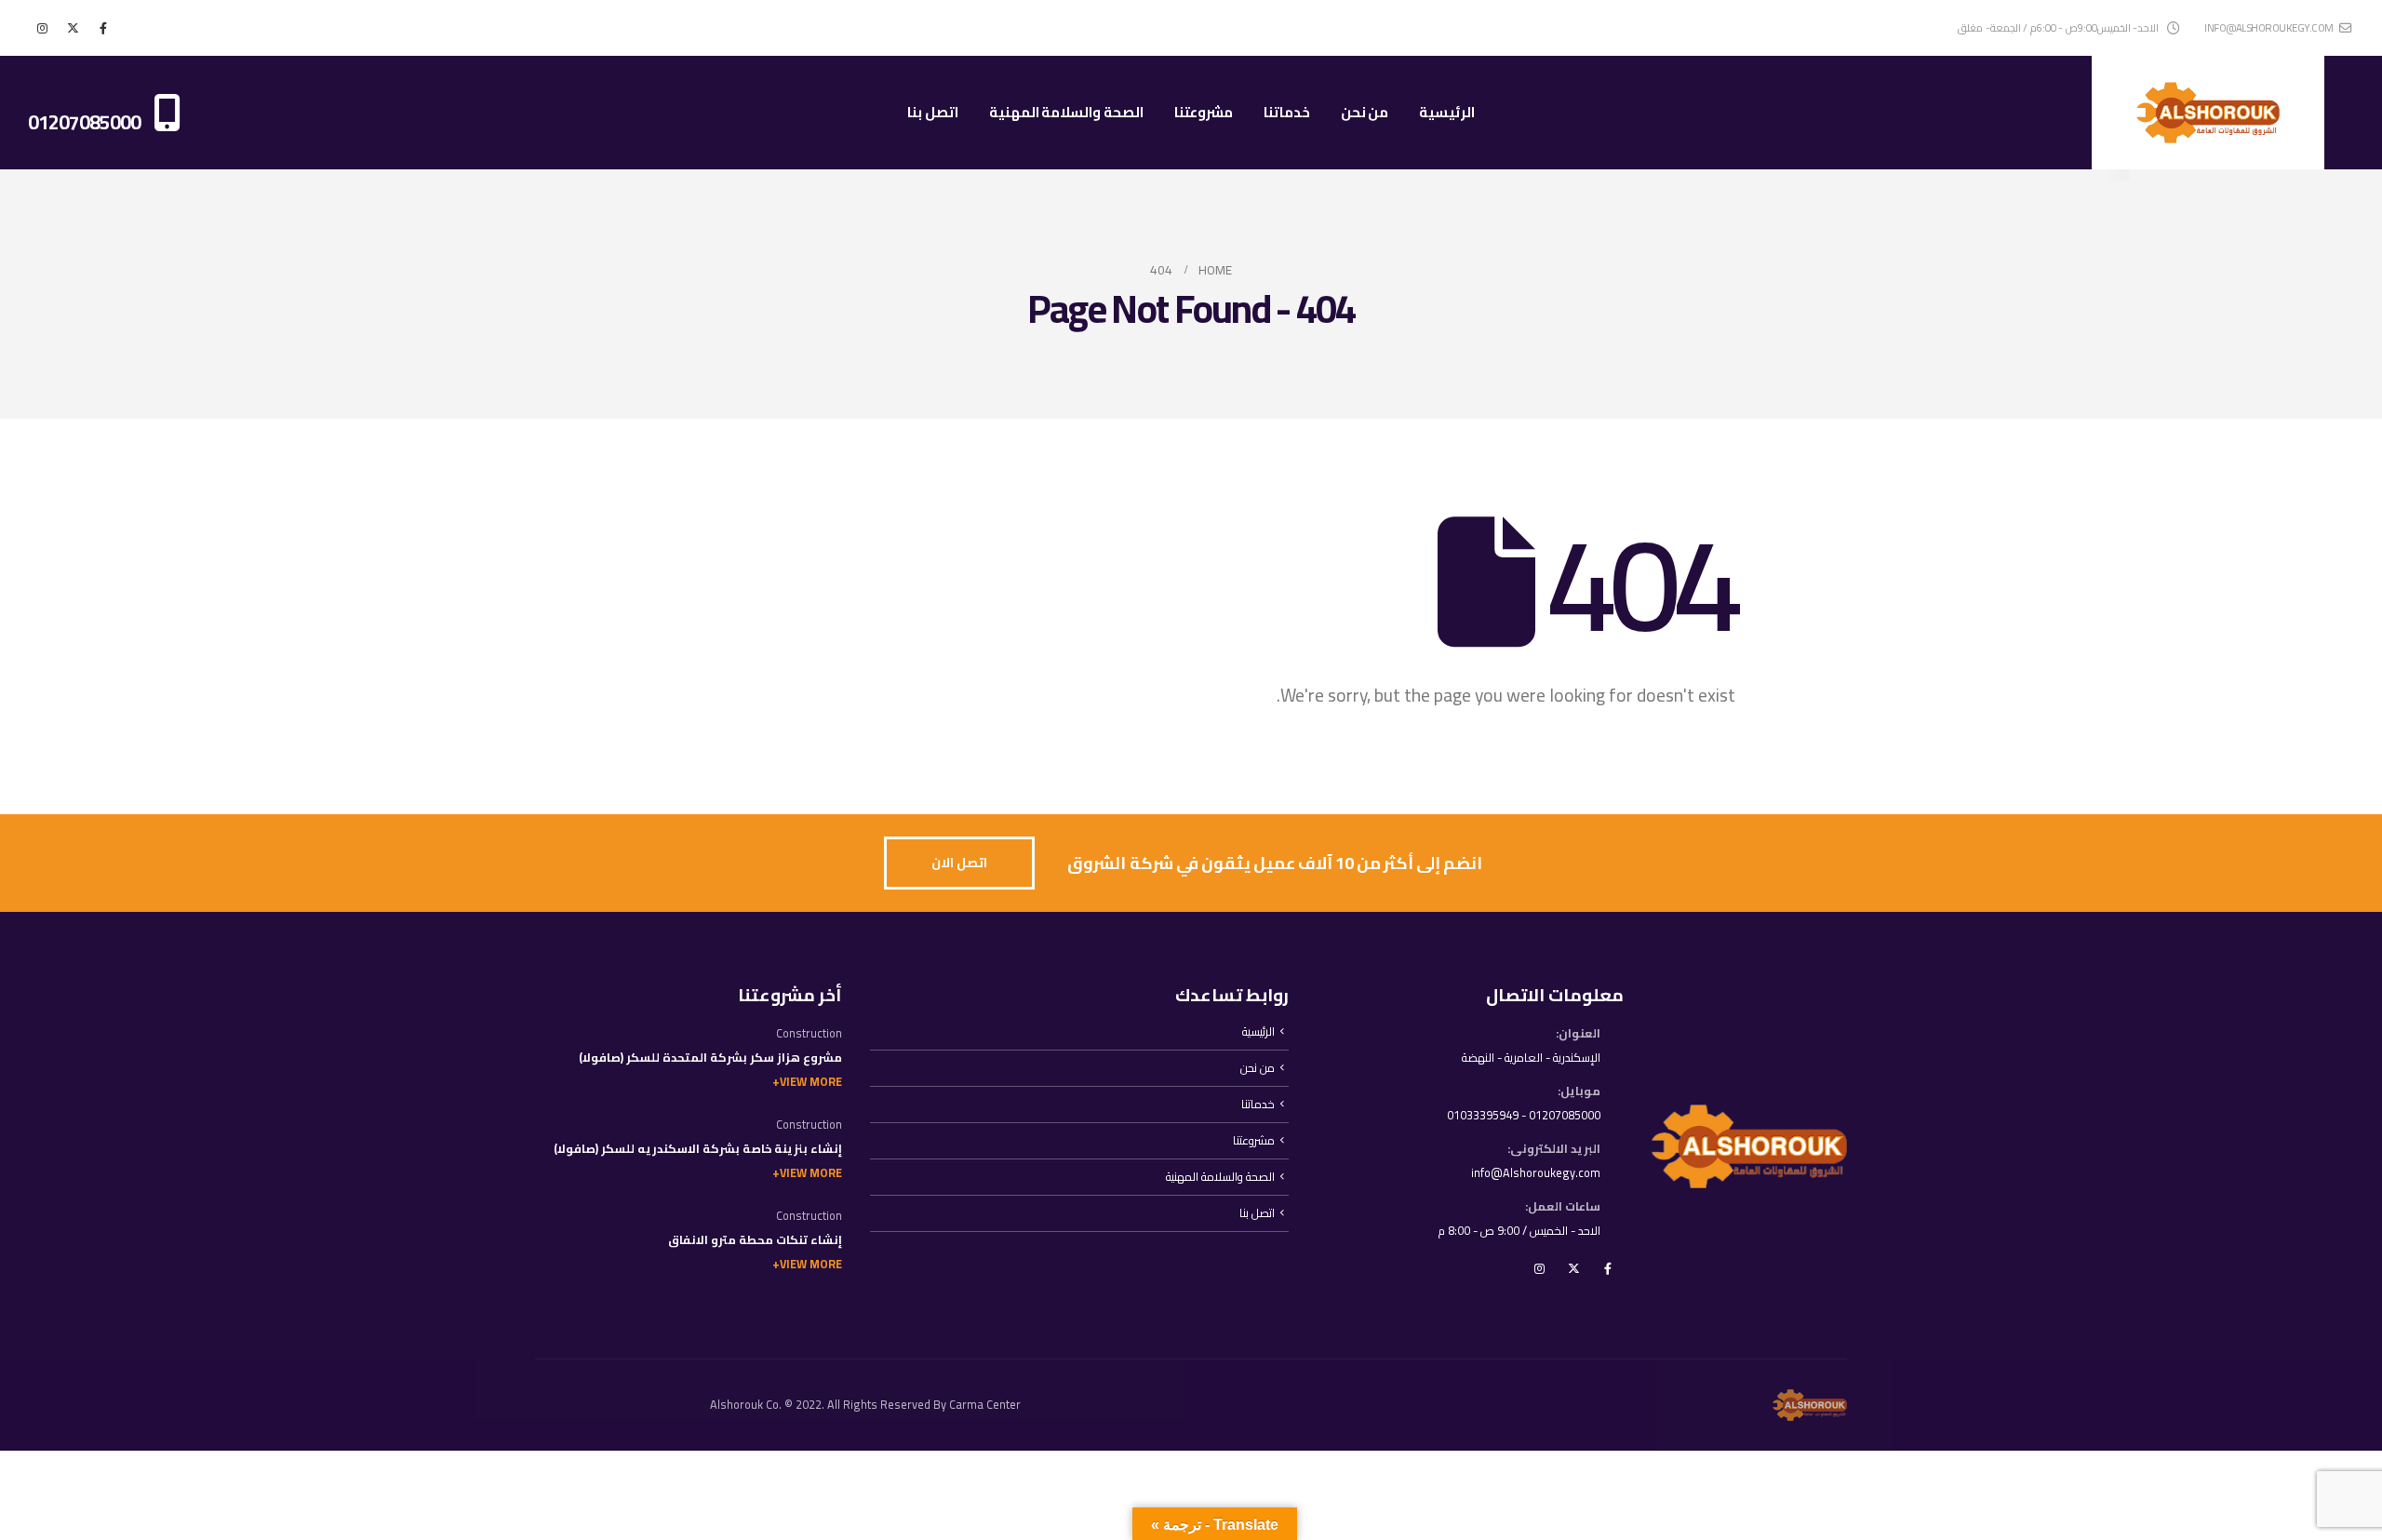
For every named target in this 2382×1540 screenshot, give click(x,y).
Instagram (1539, 1268)
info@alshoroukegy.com (2269, 27)
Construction (809, 1033)
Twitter (1573, 1268)
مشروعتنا (1204, 112)
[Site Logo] (2208, 113)
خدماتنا (1287, 112)
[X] (73, 28)
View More (811, 1082)
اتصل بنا (933, 112)
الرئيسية (1447, 112)
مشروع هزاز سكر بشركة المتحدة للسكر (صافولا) (710, 1058)
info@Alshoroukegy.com (1536, 1173)
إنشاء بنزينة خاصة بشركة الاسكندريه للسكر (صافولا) (698, 1149)
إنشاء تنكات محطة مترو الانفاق (755, 1240)
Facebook (1608, 1268)
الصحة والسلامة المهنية (1066, 112)
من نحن (1365, 112)
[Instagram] (42, 28)
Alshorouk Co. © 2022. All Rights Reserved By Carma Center (865, 1405)
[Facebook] (103, 28)
